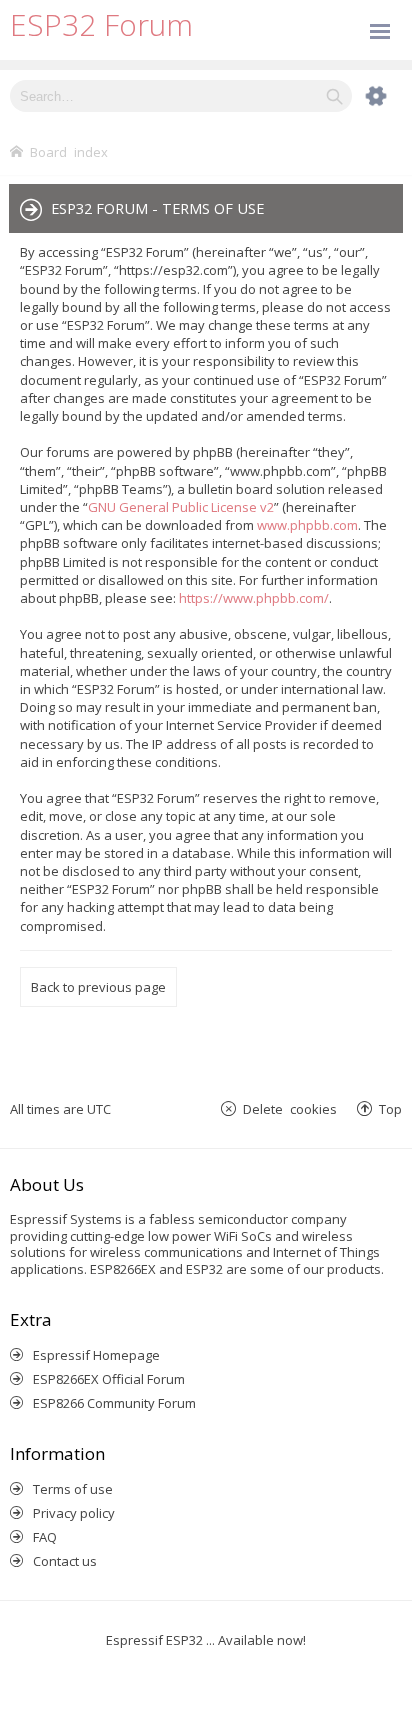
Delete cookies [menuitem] (290, 1108)
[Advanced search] (366, 96)
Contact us (65, 1561)
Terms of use (73, 1489)
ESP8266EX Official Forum (109, 1379)
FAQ (45, 1537)
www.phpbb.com (307, 525)
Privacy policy (74, 1513)
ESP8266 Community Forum (114, 1403)
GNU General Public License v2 (181, 507)
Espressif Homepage (96, 1355)
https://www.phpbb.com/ (254, 598)
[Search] (334, 96)
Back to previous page (98, 987)
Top (390, 1108)
